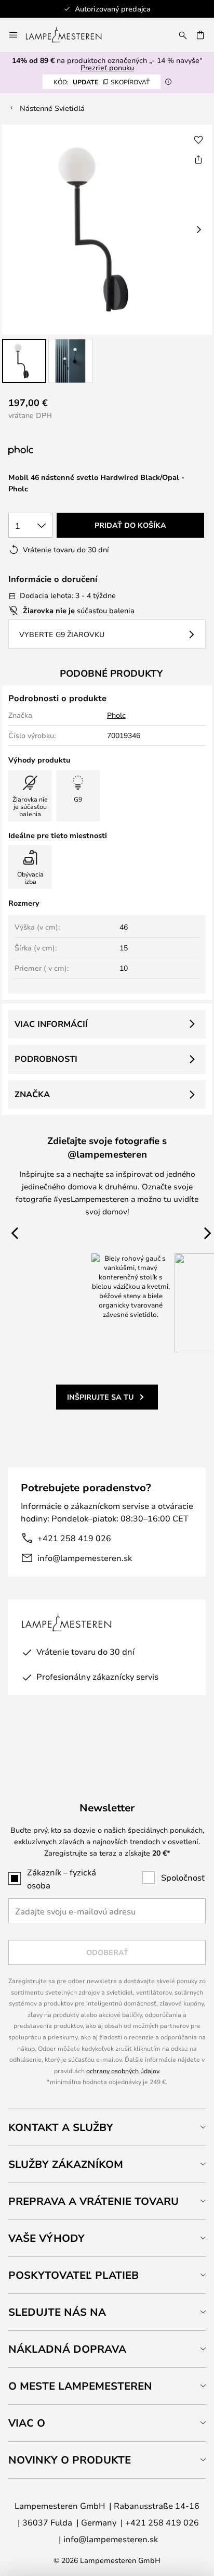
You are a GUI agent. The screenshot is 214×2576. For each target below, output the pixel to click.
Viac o (27, 2423)
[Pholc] (74, 451)
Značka (32, 1094)
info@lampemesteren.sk (85, 1558)
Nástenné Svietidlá (52, 108)
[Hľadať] (183, 35)
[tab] (107, 2127)
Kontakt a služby (61, 2127)
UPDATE (102, 82)
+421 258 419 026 (74, 1538)
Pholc (116, 715)
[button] (24, 361)
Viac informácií (51, 1024)
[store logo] (70, 35)
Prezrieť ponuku (107, 67)
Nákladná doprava (67, 2349)
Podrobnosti (46, 1059)
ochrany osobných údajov (123, 2071)
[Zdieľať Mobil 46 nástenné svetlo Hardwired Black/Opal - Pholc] (198, 159)
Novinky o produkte (70, 2460)
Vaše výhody (46, 2238)
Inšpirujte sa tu (101, 1397)
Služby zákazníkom (66, 2164)
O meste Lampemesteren (80, 2386)
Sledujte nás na (57, 2312)
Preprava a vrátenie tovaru (93, 2201)
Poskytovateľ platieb (73, 2275)
